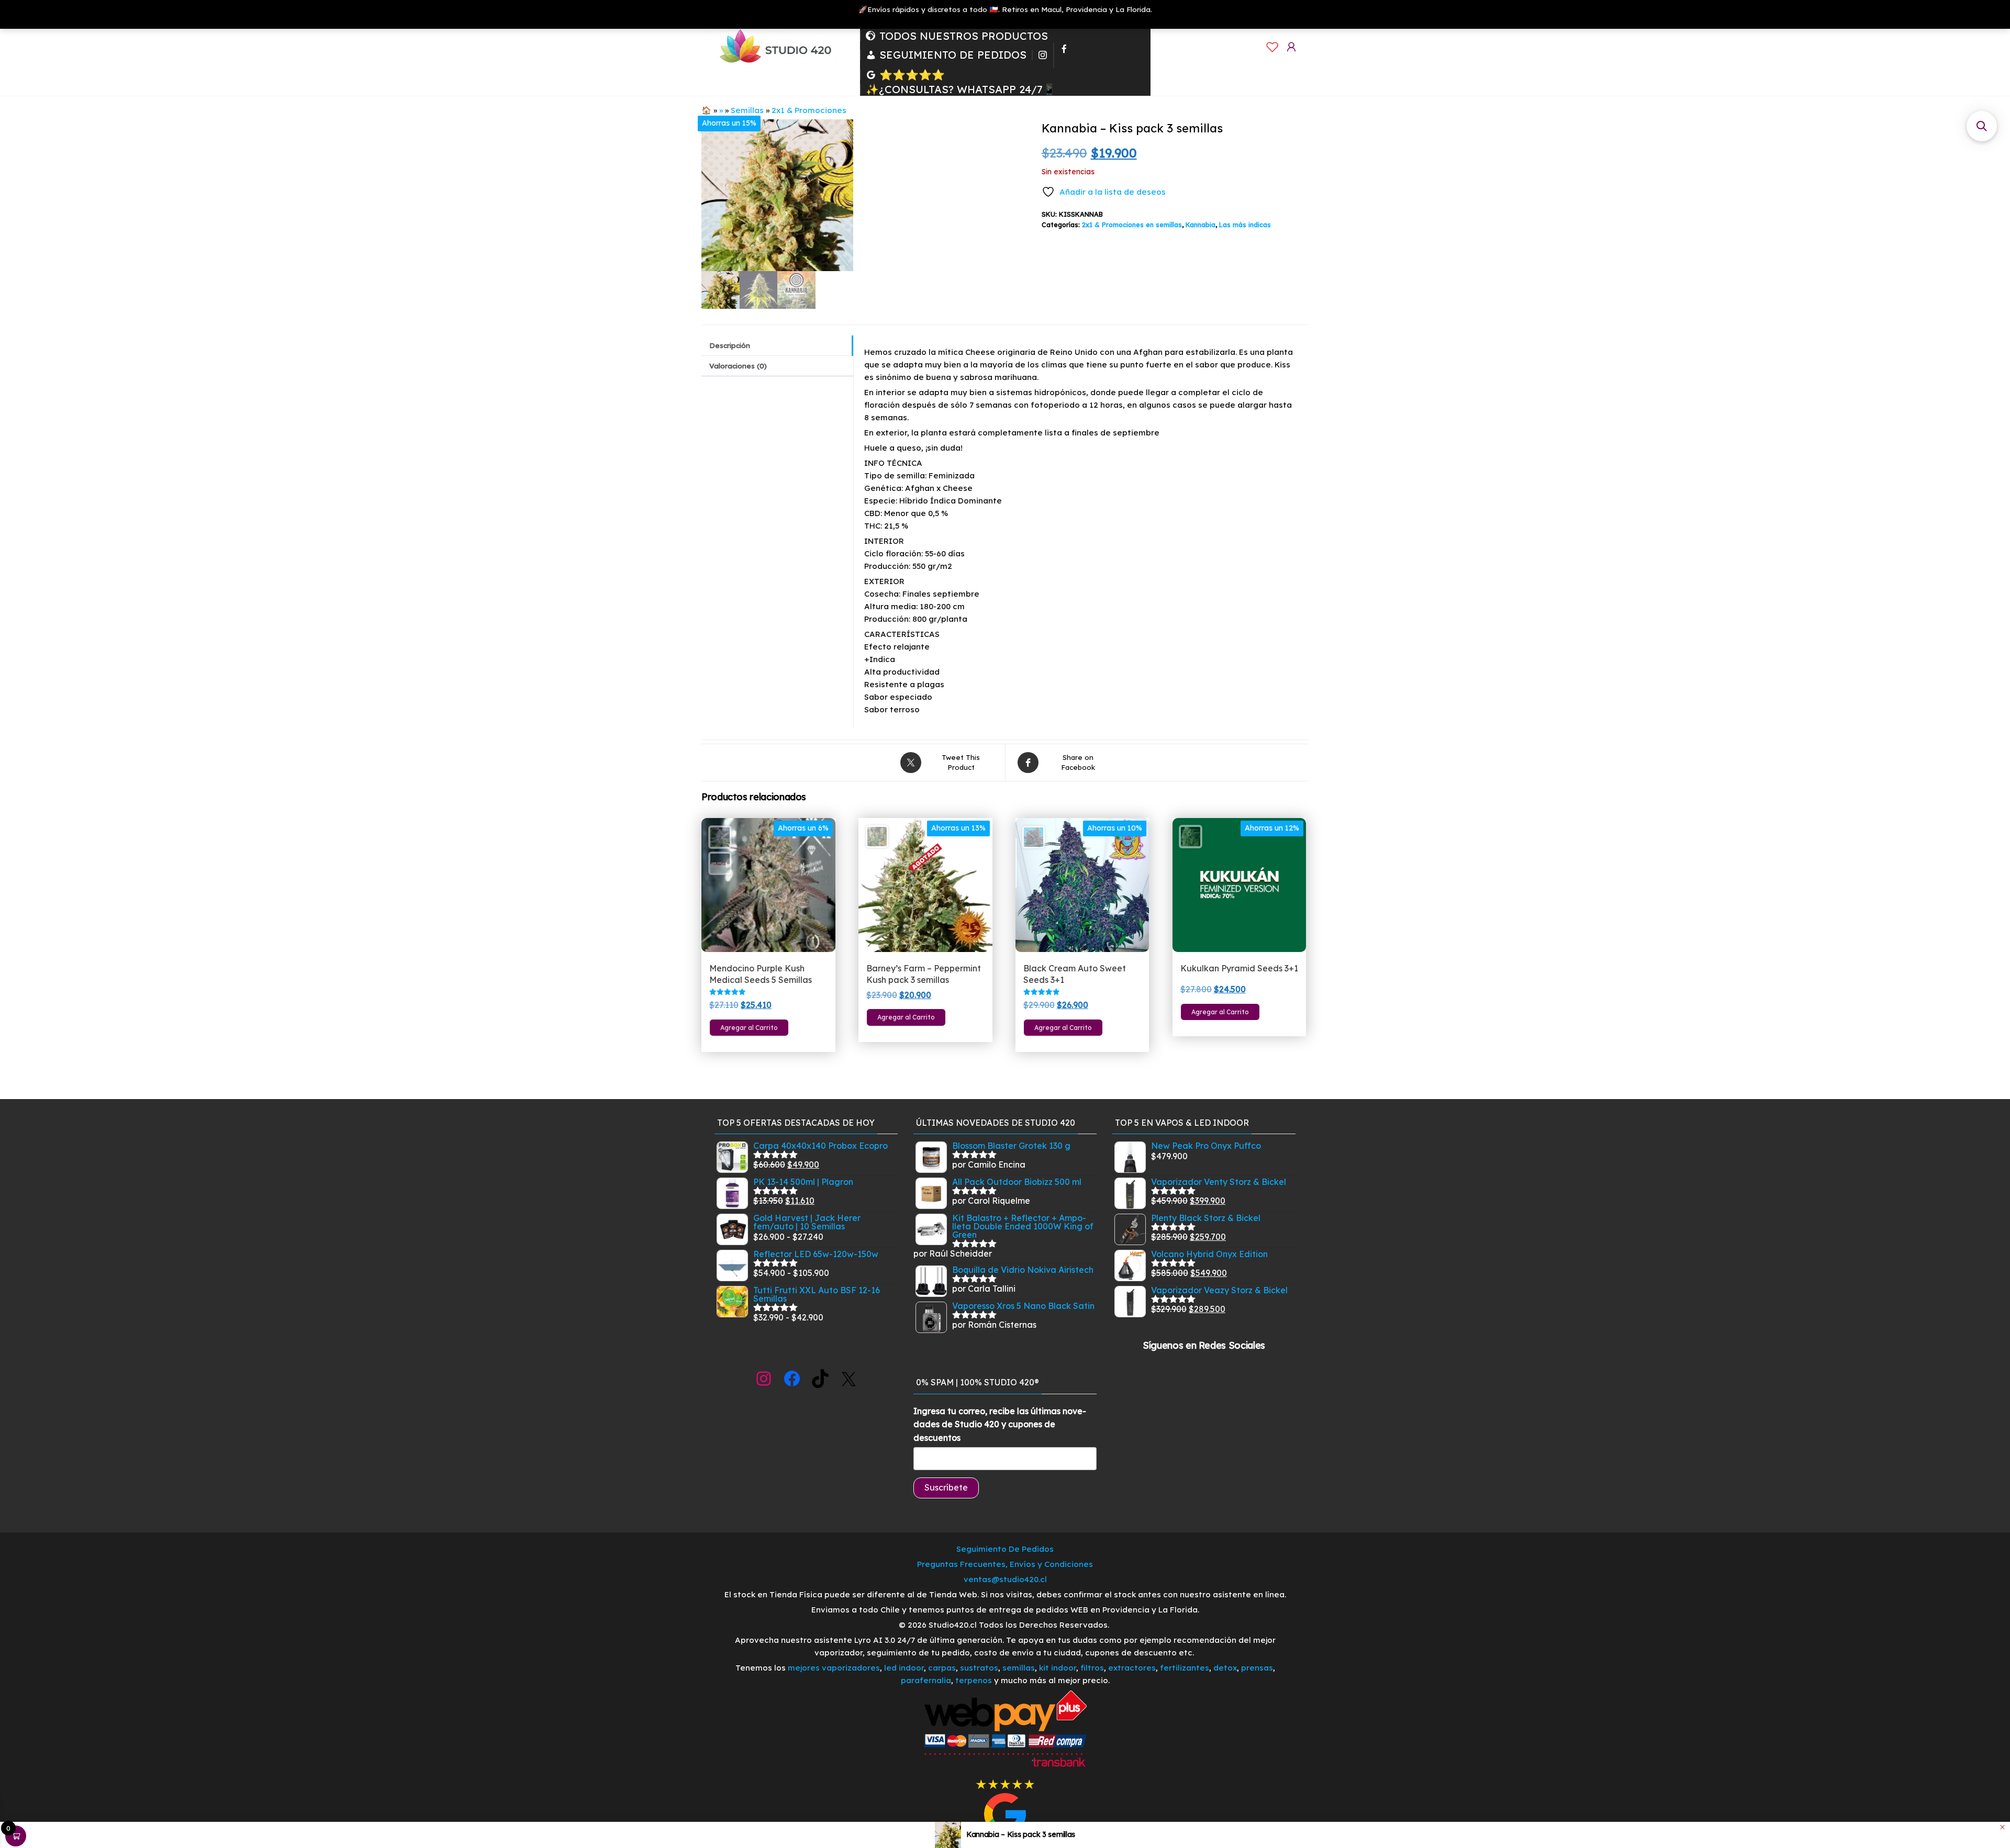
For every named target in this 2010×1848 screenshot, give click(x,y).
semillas (1019, 1668)
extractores (1132, 1668)
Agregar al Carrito (749, 1028)
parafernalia (926, 1680)
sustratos (979, 1668)
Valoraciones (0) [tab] (738, 366)
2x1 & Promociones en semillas (1132, 225)
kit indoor (1058, 1668)
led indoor (904, 1668)
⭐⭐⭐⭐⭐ (912, 75)
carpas (942, 1668)
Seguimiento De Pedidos (1005, 1549)
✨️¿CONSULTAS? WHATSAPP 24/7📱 (961, 89)
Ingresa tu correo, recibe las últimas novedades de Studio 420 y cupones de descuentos (1000, 1424)
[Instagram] (1043, 55)
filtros (1092, 1668)
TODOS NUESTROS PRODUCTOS (964, 36)
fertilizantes (1185, 1668)
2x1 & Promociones (809, 110)
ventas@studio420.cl (1005, 1579)
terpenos (973, 1680)
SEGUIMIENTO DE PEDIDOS (953, 55)
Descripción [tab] (730, 345)
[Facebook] (1064, 55)
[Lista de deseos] (1272, 47)
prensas (1257, 1668)
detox (1225, 1668)
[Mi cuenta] (1291, 47)
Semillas (747, 110)
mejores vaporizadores (834, 1668)
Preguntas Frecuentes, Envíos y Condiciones (1005, 1564)
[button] (1982, 126)
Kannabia (1201, 225)
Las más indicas (1245, 225)
